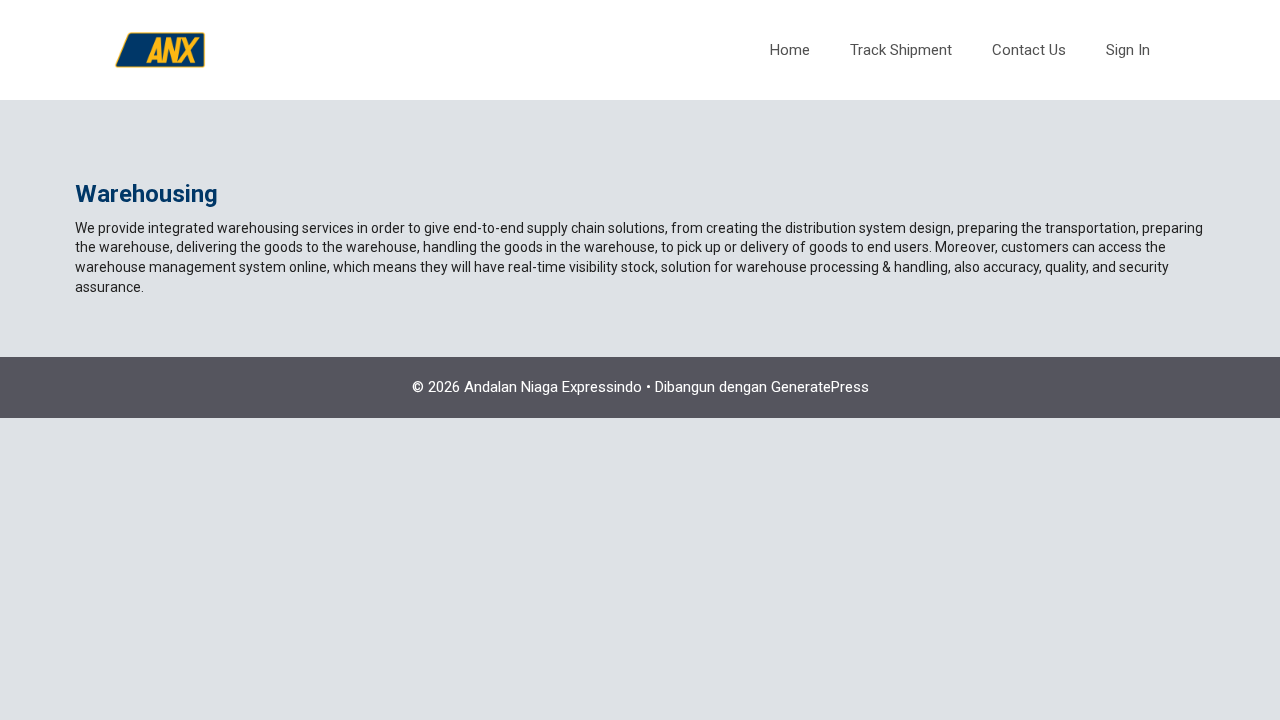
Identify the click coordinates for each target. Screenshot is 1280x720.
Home (790, 50)
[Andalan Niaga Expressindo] (160, 49)
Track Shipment (901, 50)
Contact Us (1029, 50)
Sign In (1128, 50)
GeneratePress (820, 387)
